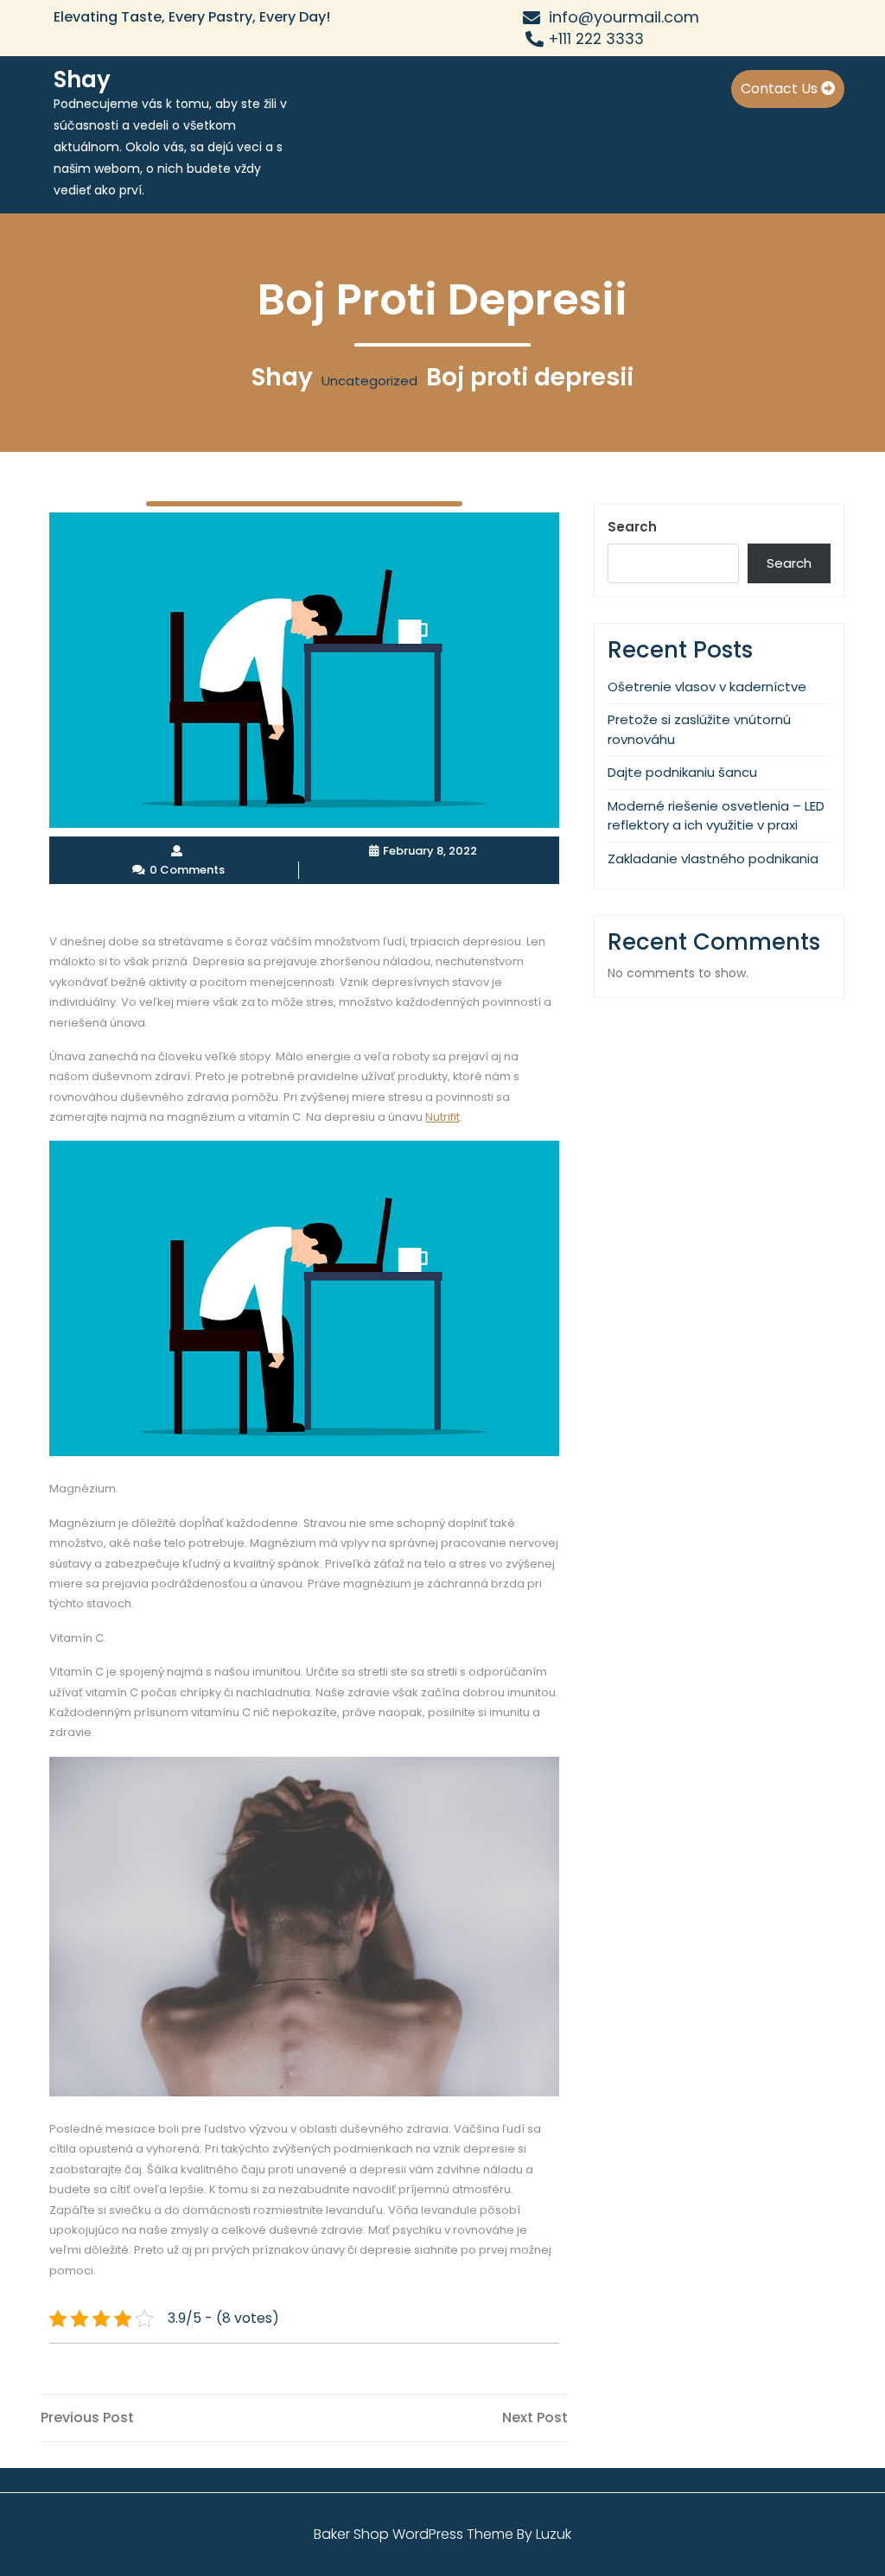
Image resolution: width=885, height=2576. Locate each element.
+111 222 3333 (596, 39)
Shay (82, 80)
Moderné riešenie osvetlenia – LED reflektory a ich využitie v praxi (716, 816)
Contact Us (781, 89)
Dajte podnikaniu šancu (682, 772)
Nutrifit (442, 1117)
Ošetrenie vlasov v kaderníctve (707, 687)
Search (632, 527)
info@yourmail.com (624, 17)
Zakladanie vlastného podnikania (713, 859)
